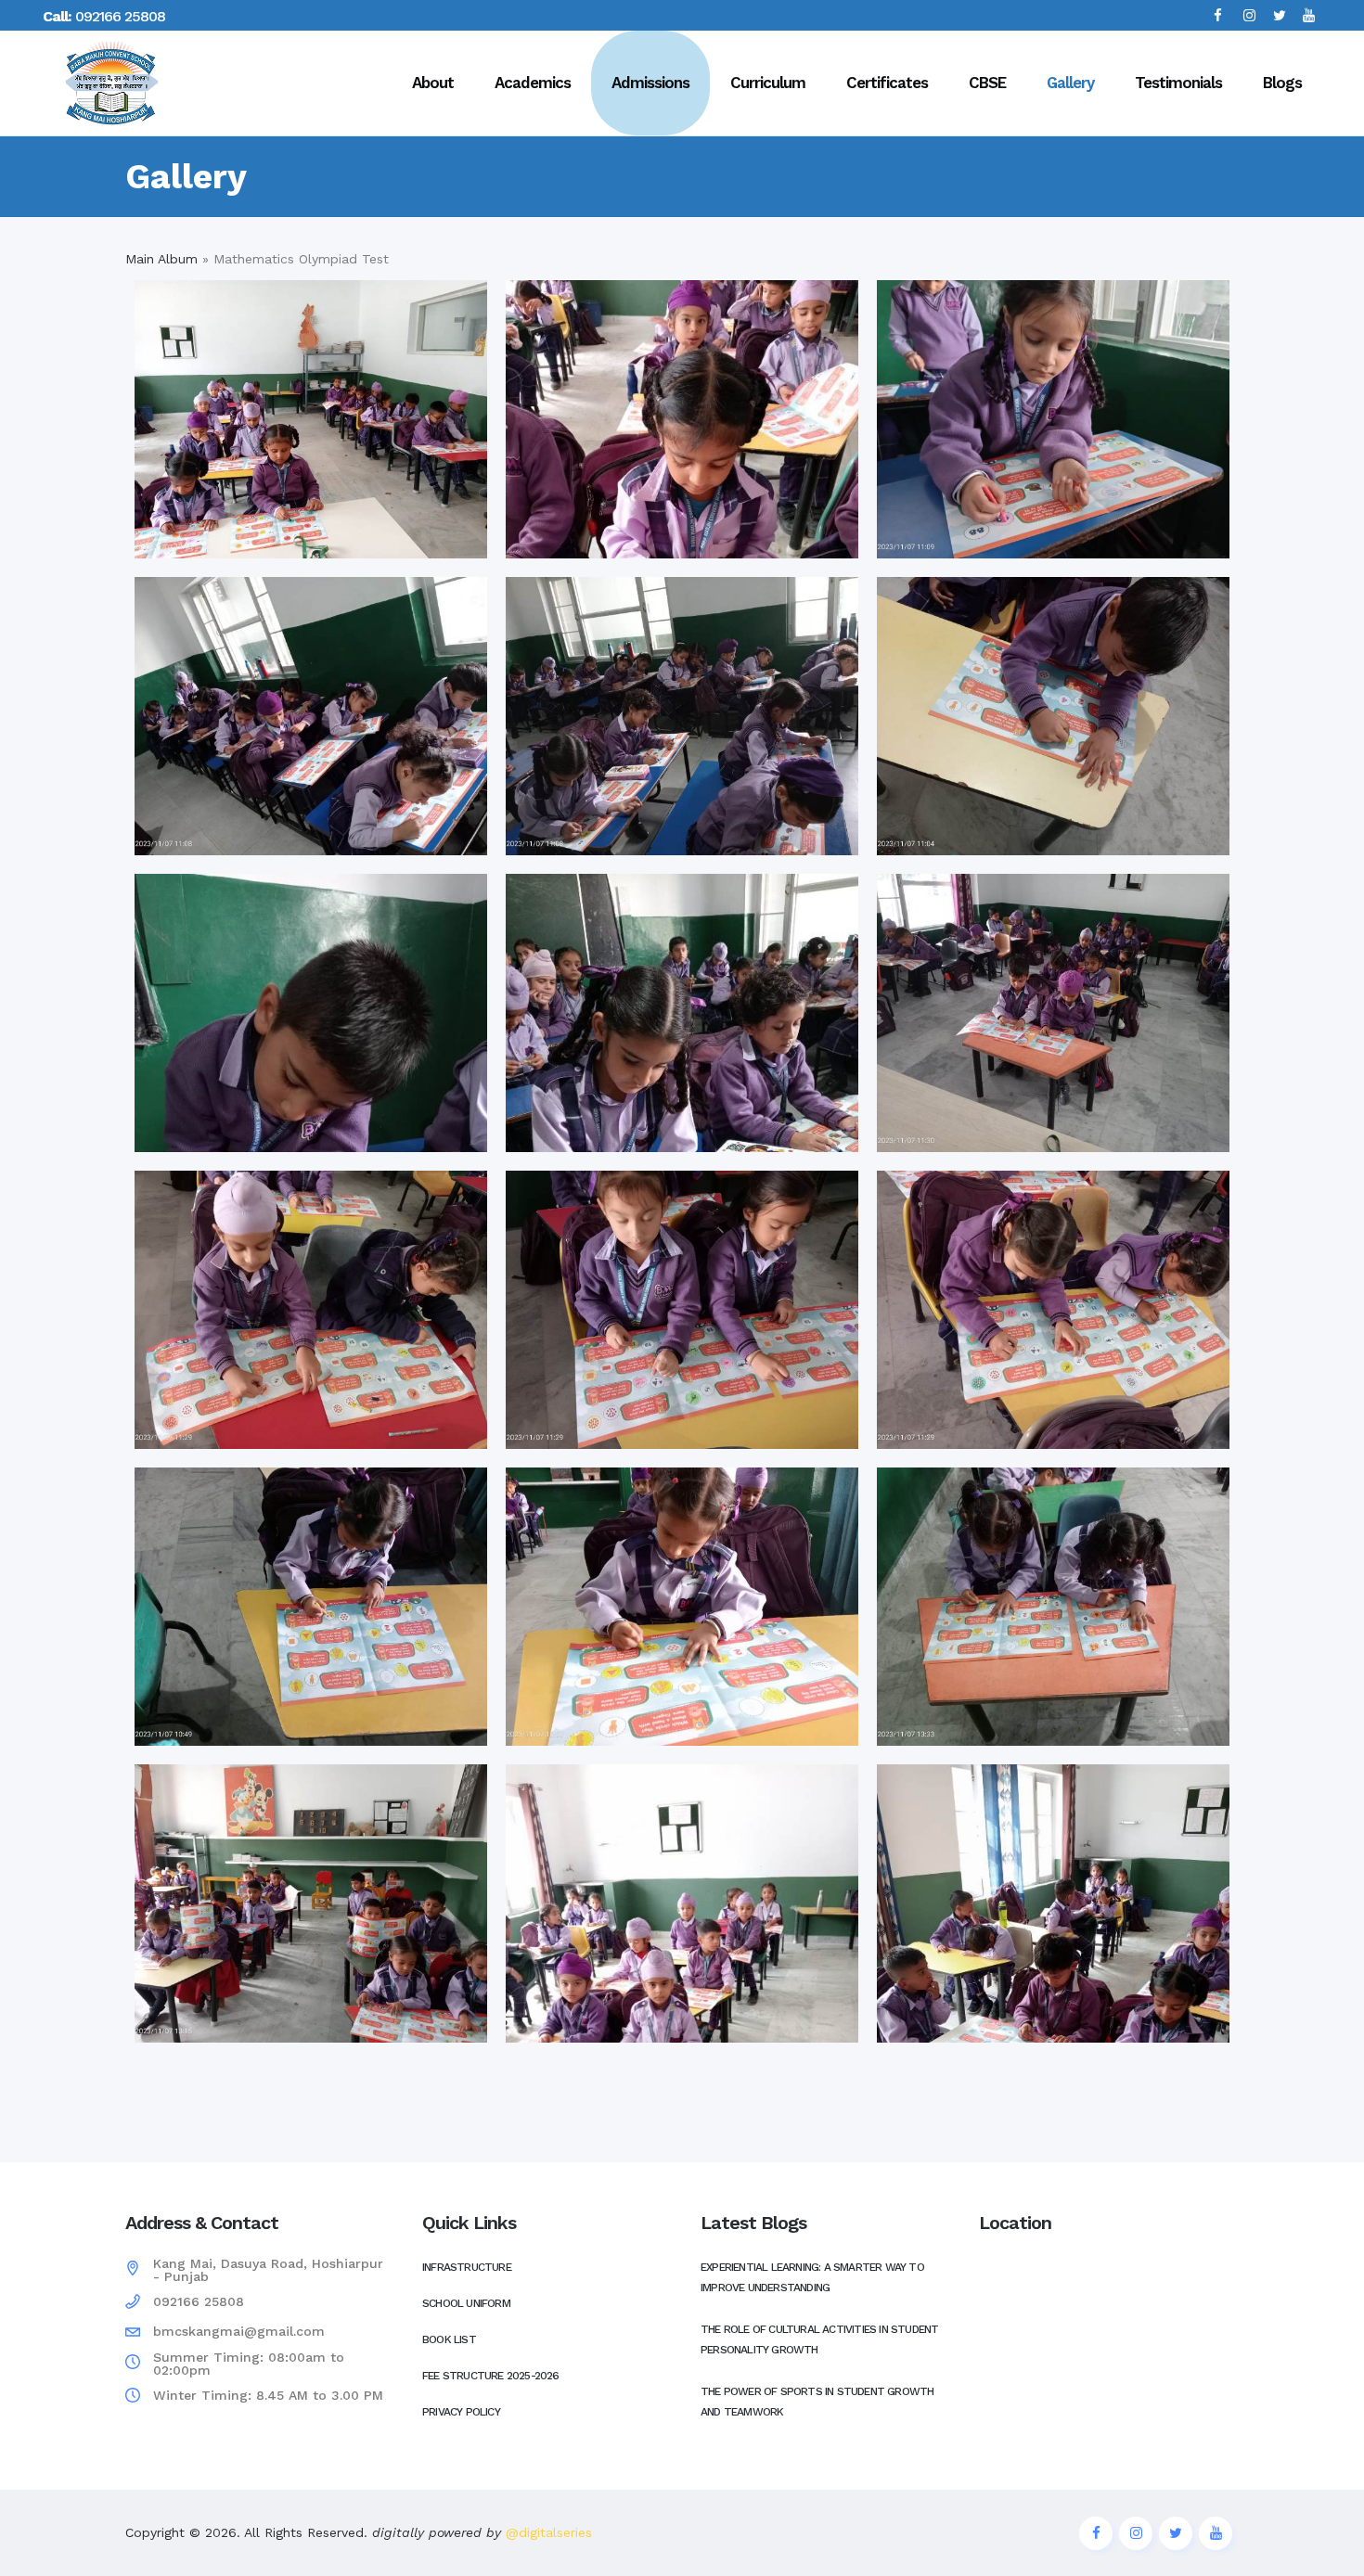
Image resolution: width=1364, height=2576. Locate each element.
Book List (449, 2339)
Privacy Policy (461, 2412)
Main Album (161, 259)
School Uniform (466, 2303)
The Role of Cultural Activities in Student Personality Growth (819, 2339)
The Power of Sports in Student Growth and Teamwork (817, 2402)
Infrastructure (467, 2267)
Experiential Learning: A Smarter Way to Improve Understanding (812, 2277)
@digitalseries (547, 2532)
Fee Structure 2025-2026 (491, 2376)
